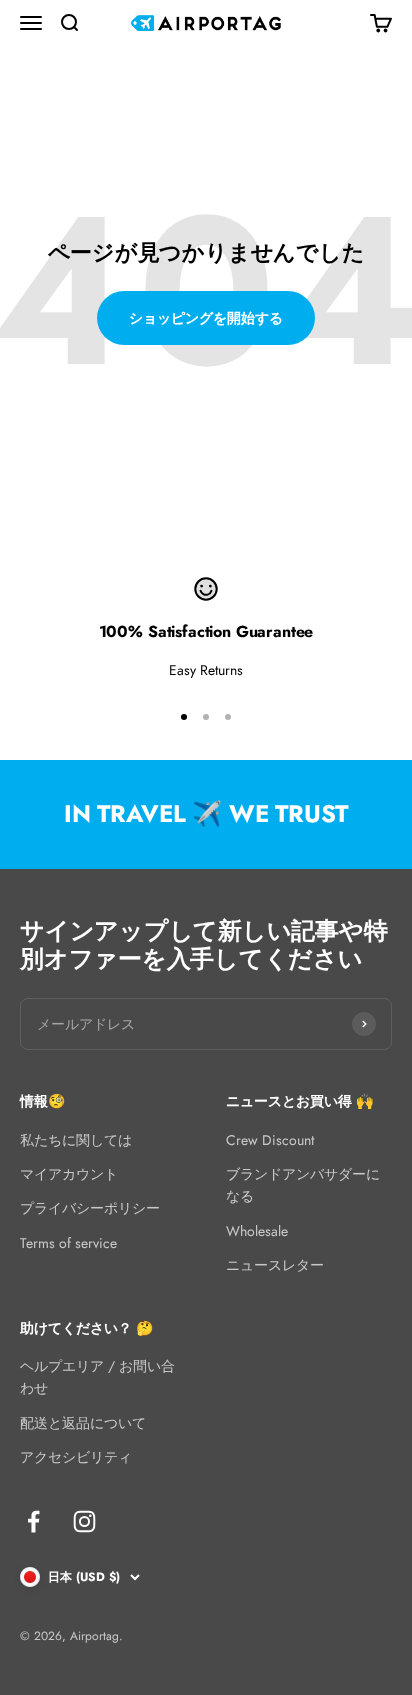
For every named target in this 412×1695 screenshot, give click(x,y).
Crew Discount (270, 1140)
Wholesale (257, 1231)
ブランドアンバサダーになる (303, 1185)
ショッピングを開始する (206, 318)
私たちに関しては (76, 1140)
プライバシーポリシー (90, 1208)
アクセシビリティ (76, 1457)
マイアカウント (69, 1174)
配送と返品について (83, 1423)
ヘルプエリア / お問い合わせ (97, 1377)
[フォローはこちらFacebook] (33, 1521)
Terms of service (68, 1243)
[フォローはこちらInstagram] (84, 1521)
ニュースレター (275, 1265)
